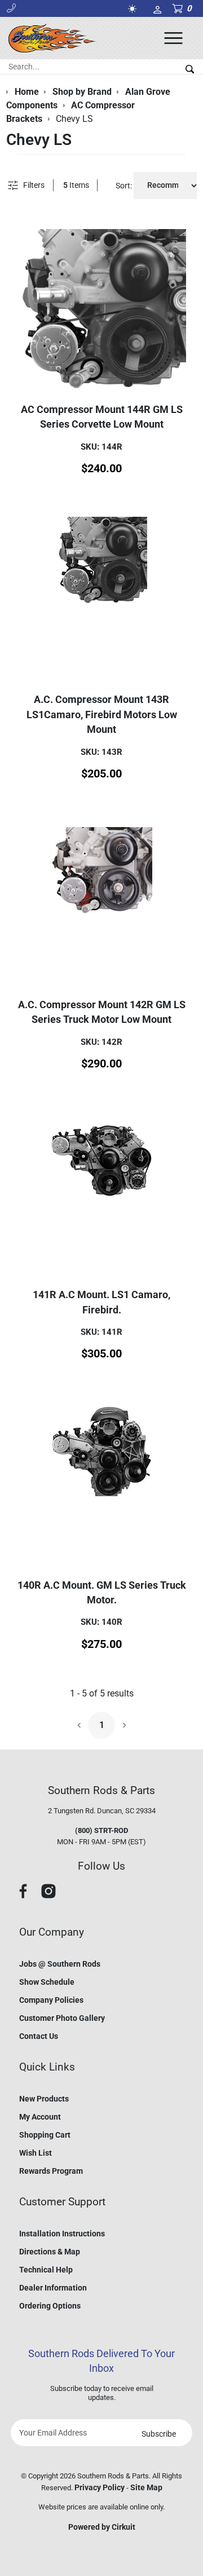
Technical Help (46, 2270)
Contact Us (39, 2036)
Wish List (36, 2153)
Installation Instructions (62, 2234)
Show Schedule (47, 1982)
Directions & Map (50, 2252)
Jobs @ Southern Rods (60, 1964)
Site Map (146, 2487)
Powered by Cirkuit (102, 2527)
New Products (44, 2099)
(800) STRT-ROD (101, 1830)
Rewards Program (51, 2171)
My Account (40, 2117)
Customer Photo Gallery (62, 2018)
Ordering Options (50, 2306)
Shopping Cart (45, 2135)
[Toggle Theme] (134, 9)
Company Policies (51, 2000)
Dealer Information (53, 2288)
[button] (11, 8)
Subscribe (159, 2434)
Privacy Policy (100, 2487)
